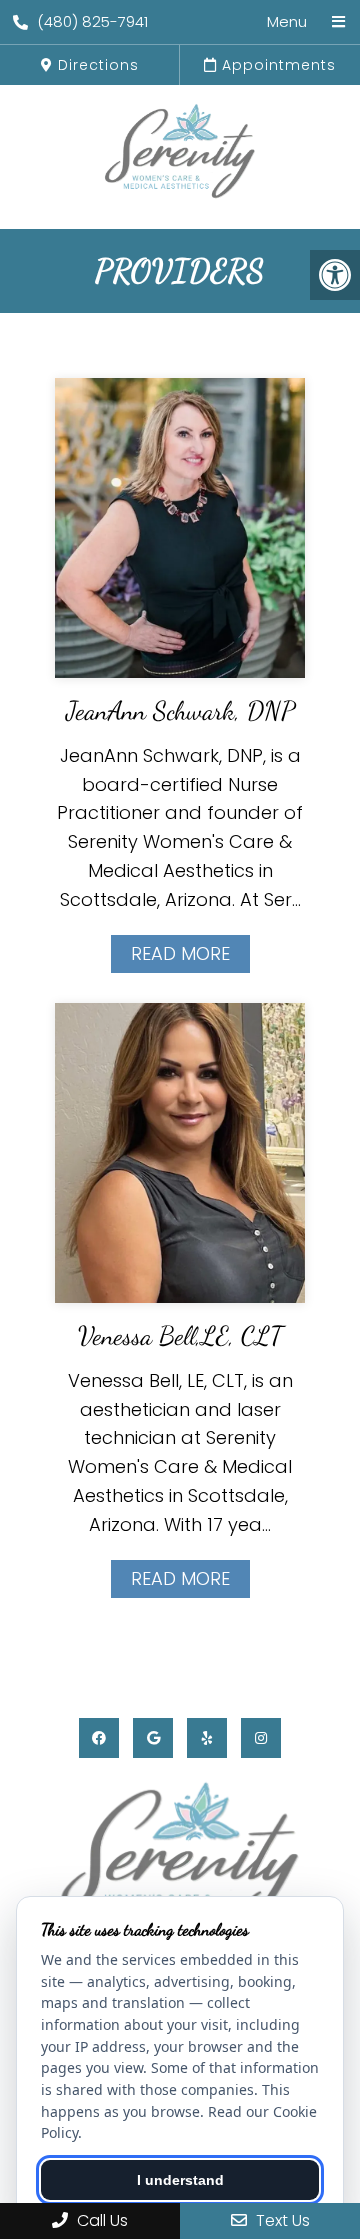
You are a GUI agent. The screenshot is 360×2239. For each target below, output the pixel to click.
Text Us (281, 2220)
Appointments (276, 65)
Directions (96, 65)
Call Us (100, 2220)
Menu (287, 21)
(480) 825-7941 (92, 21)
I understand (180, 2180)
